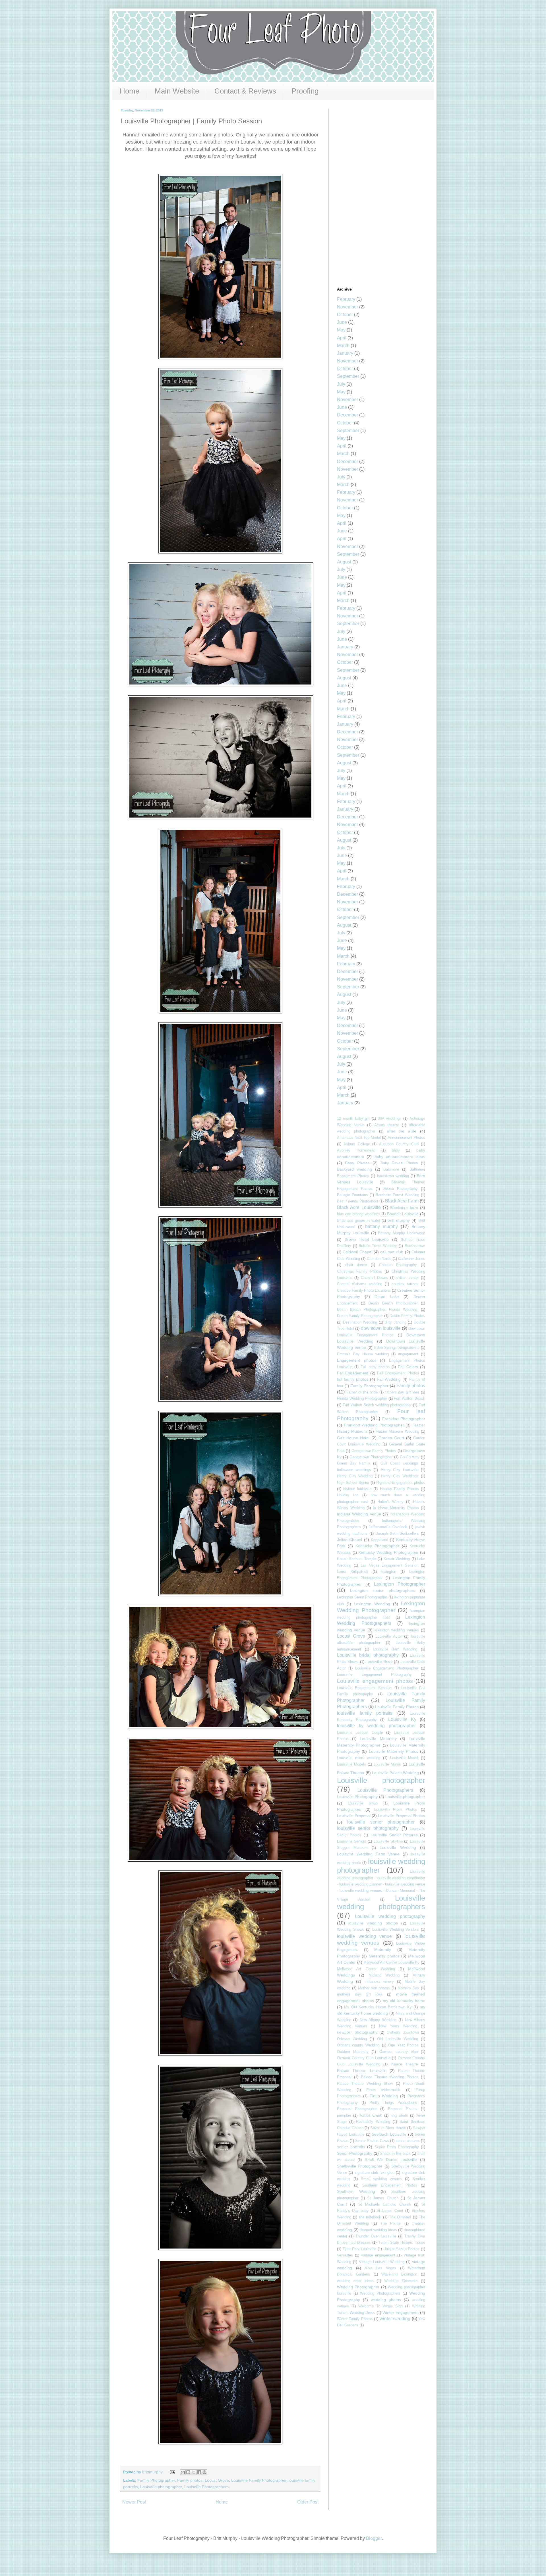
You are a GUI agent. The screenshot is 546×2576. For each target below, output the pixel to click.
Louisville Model (404, 1758)
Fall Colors (408, 1367)
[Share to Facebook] (199, 2472)
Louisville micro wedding (359, 1758)
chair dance (356, 1265)
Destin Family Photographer (360, 1316)
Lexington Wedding (372, 1604)
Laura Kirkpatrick (353, 1572)
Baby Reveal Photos (399, 1163)
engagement (408, 1354)
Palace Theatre (404, 2064)
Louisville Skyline (388, 1841)
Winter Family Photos (355, 2319)
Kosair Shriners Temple (357, 1559)
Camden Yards (379, 1259)
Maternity (383, 1949)
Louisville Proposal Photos (402, 1816)
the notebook (370, 2217)
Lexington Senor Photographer (362, 1597)
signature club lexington (375, 2172)
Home (130, 91)
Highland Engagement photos (401, 1483)
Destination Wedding (360, 1322)
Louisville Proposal (354, 1816)
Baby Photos (357, 1163)
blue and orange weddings (359, 1214)
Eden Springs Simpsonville (397, 1348)
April (342, 338)
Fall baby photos (375, 1367)
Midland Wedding (384, 1975)
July (341, 384)
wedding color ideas (355, 2281)
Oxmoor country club (399, 2052)
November (348, 307)
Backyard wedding (354, 1169)
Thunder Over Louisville (376, 2236)
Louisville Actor (389, 1636)
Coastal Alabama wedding (360, 1284)
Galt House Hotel (353, 1438)
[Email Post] (172, 2472)
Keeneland (379, 1540)
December (348, 415)
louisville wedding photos (373, 1923)
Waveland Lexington (399, 2274)
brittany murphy (381, 1226)
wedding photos (386, 2300)
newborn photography (357, 2032)
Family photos (190, 2480)
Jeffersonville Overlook (388, 1527)
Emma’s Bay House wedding (363, 1354)
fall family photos (353, 1379)
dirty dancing (396, 1322)
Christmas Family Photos (359, 1271)
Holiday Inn (348, 1495)
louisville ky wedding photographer (376, 1726)
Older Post (308, 2502)
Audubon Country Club (399, 1144)
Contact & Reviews (245, 91)
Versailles (345, 2255)
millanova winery (379, 1981)
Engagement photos (357, 1360)
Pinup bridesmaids (384, 2090)
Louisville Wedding (398, 1847)
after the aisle (402, 1131)
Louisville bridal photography (368, 1655)
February (346, 299)
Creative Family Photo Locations (364, 1290)
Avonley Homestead (356, 1150)
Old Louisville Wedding (398, 2039)
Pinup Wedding (384, 2096)
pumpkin (344, 2115)
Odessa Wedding (352, 2039)
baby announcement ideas (400, 1157)
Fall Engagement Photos (398, 1373)
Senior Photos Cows (372, 2141)
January (345, 353)
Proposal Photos (403, 2109)
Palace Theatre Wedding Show (365, 2084)
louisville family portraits (365, 1713)
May (341, 330)
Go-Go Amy (410, 1457)
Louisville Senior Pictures (394, 1835)
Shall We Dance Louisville (391, 2160)
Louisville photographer (161, 2487)
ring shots (399, 2115)
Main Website (177, 91)
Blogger (374, 2538)
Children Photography (398, 1265)
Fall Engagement (353, 1373)
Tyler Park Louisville (360, 2249)
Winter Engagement (401, 2312)
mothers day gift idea (360, 1994)
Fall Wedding (389, 1379)
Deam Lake (387, 1297)
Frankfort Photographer (404, 1419)
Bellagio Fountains (352, 1195)
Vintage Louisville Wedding (382, 2262)
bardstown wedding (393, 1176)
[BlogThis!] (188, 2472)
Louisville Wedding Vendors (396, 1929)
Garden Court (391, 1438)
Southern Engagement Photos (390, 2185)
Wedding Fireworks (401, 2281)
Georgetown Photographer (371, 1457)
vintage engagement (378, 2255)
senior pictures (408, 2141)
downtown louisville (381, 1328)
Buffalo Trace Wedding (378, 1246)
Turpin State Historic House (402, 2242)
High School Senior (353, 1483)
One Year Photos (403, 2045)
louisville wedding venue (364, 1936)
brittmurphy (153, 2472)
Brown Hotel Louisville (367, 1239)
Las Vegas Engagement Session (390, 1565)
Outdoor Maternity (353, 2052)
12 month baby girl (353, 1118)
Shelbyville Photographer (360, 2166)
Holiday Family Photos (399, 1489)
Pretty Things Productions (393, 2103)
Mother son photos (374, 1988)
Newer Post (134, 2502)
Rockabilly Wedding (373, 2122)
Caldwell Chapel (357, 1252)
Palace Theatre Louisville (362, 2071)
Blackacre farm (404, 1208)
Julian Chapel (349, 1540)
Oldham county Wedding (358, 2045)
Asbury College (357, 1144)
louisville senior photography (368, 1828)
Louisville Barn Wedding (395, 1649)
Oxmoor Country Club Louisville (364, 2058)
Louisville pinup (363, 1803)
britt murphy (399, 1220)
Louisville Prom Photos (396, 1809)
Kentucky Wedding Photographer (388, 1552)
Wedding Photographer (358, 2287)
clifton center (408, 1278)
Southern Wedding (356, 2191)
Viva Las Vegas (380, 2268)
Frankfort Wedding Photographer (374, 1425)
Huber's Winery (390, 1502)
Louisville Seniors (352, 1841)
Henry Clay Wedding (355, 1476)
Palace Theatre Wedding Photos (390, 2077)
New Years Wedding (398, 2026)
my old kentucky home (404, 2001)
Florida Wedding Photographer (362, 1398)
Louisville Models (351, 1764)
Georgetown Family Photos (374, 1451)
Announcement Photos (407, 1137)
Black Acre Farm (402, 1201)
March (343, 346)
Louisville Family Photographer (259, 2480)
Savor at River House (388, 2128)
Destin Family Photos (407, 1316)
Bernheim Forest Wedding (398, 1195)
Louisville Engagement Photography (374, 1674)
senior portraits (351, 2147)
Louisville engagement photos (375, 1681)
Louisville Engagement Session (364, 1688)
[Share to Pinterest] (204, 2472)
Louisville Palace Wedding (395, 1773)
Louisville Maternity (378, 1739)
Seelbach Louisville (389, 2134)
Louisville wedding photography (390, 1916)
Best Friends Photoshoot (358, 1201)
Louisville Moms (387, 1764)
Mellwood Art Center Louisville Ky (391, 1962)
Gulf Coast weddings (399, 1463)
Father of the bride (362, 1392)
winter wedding (395, 2319)
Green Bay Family (354, 1463)
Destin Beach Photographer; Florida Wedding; (378, 1309)
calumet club (392, 1252)
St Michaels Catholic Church (385, 2204)
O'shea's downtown (403, 2032)
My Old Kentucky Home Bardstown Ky (378, 2007)
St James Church (383, 2198)
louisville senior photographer (381, 1822)
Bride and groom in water (359, 1220)
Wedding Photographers (380, 2293)
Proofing (305, 91)
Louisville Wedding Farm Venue (368, 1854)
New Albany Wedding (378, 2020)
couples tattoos (405, 1284)
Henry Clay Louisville (400, 1470)
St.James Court (390, 2211)
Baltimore (391, 1169)
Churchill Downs (375, 1278)
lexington (389, 1572)
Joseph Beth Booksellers (397, 1533)
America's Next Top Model (359, 1137)
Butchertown (415, 1246)
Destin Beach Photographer (393, 1303)
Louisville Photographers (206, 2487)
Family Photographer (156, 2480)
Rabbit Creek (371, 2115)
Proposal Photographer (357, 2109)
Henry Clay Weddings (400, 1476)
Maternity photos (384, 1956)
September (348, 376)
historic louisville (357, 1489)
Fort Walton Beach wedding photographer (377, 1405)
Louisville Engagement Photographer (387, 1668)
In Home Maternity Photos (396, 1508)
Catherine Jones (412, 1259)
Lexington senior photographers (383, 1590)
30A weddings (390, 1118)
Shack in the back (395, 2153)
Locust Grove (217, 2480)
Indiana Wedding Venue (359, 1514)
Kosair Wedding (397, 1559)
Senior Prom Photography (397, 2147)
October (345, 315)
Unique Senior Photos (402, 2249)
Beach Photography (401, 1189)
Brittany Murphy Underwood (402, 1233)
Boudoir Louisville (403, 1214)
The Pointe (391, 2223)
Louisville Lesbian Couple (360, 1732)
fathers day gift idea (402, 1392)
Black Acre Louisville (359, 1207)
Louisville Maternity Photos (394, 1751)
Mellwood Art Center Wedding (366, 1969)
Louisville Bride (379, 1662)
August (344, 562)
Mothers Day (408, 1988)
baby (396, 1150)
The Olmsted (400, 2217)
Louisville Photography (357, 1797)
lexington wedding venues (397, 1630)
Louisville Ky (402, 1719)
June (342, 322)
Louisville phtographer (405, 1797)
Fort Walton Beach (409, 1398)
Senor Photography (355, 2153)
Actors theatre (387, 1125)
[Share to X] (194, 2472)
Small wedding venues (381, 2179)
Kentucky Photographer (377, 1546)
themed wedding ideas (378, 2230)
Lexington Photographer (400, 1584)
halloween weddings (354, 1470)
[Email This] (183, 2472)
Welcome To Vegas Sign (381, 2306)
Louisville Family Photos (397, 1707)
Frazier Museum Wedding (397, 1431)
